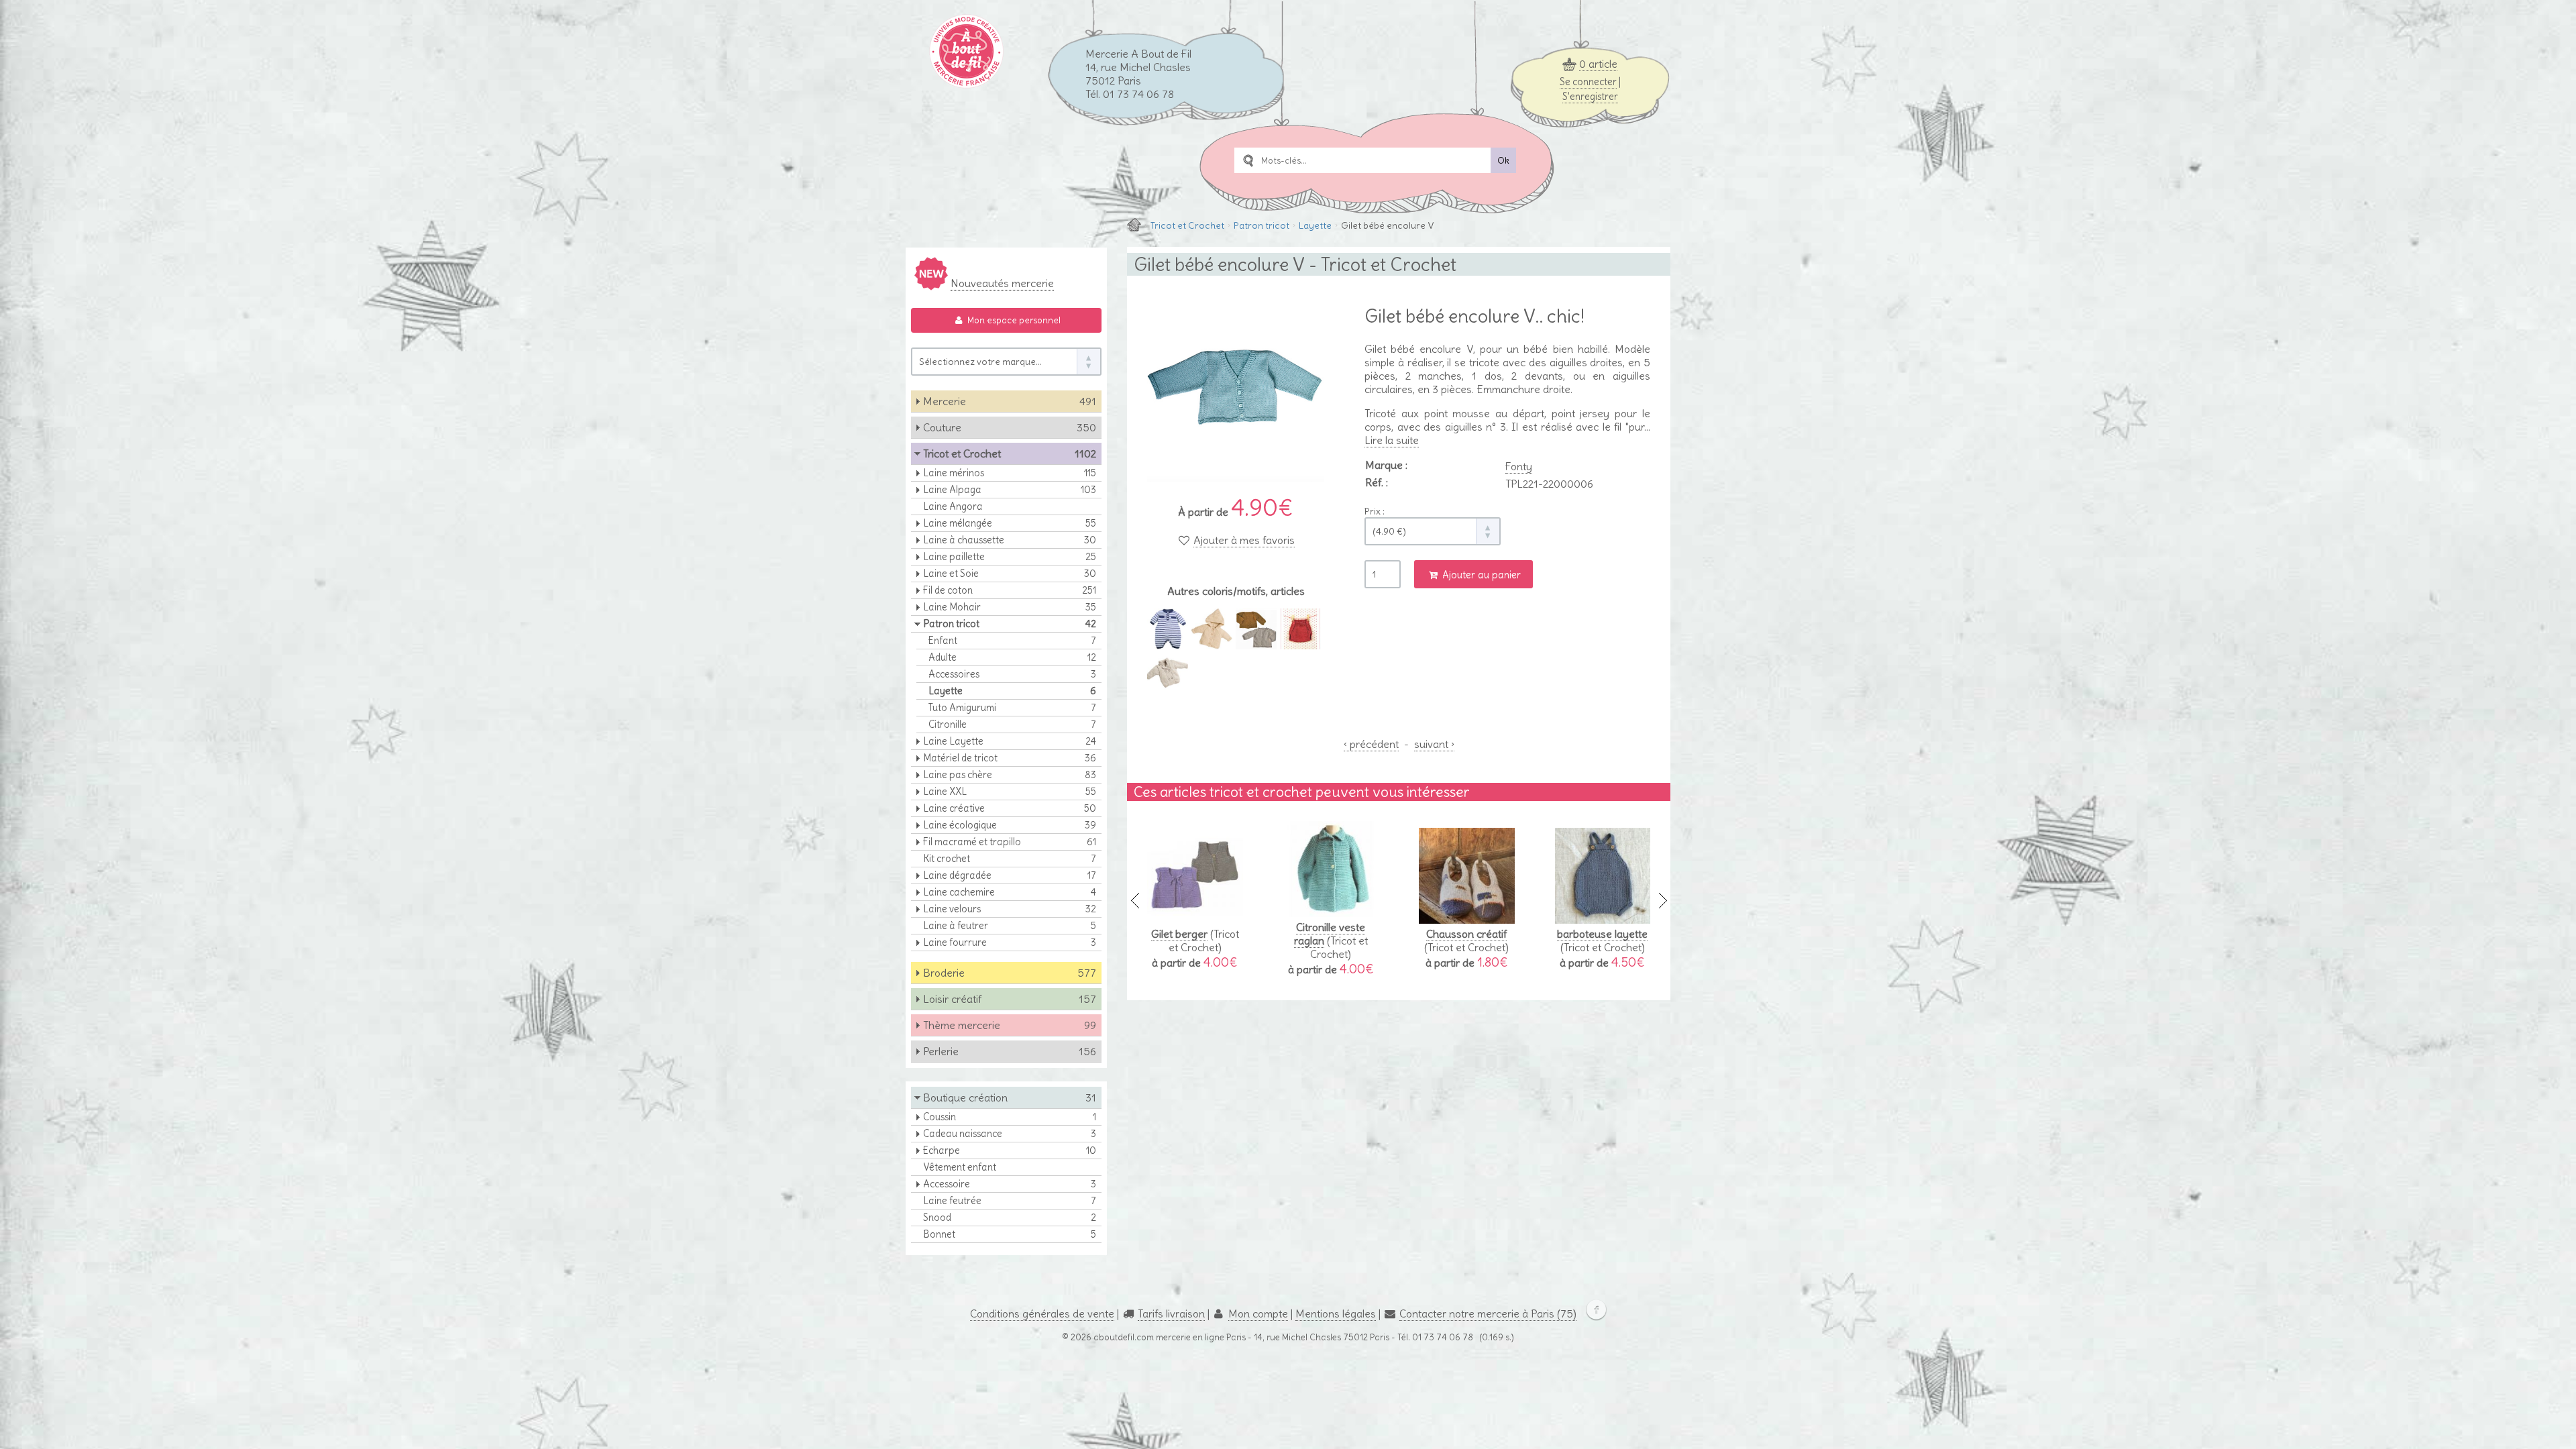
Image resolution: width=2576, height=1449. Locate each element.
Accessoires (1012, 674)
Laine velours (1010, 909)
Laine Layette (1010, 741)
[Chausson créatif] (1467, 917)
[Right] (1662, 901)
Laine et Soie (1010, 574)
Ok (1503, 161)
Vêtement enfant (960, 1167)
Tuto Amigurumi (1012, 708)
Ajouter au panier (1480, 575)
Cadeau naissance (1010, 1134)
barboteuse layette (1602, 934)
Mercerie (1010, 401)
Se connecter (1588, 82)
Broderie (1010, 973)
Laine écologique (1010, 825)
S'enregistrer (1590, 97)
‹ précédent (1371, 744)
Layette (1315, 225)
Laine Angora (953, 506)
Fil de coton (1010, 590)
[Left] (1135, 901)
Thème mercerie (1010, 1025)
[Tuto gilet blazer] (1168, 687)
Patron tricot (1262, 225)
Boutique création (1010, 1097)
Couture (1010, 427)
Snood (1010, 1218)
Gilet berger (1179, 934)
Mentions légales (1336, 1313)
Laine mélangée (1010, 523)
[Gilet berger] (1195, 917)
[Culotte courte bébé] (1300, 643)
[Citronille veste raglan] (1331, 910)
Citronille (1012, 724)
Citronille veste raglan (1330, 934)
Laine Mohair (1010, 607)
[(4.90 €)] (1433, 531)
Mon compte (1258, 1313)
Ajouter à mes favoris (1244, 540)
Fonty (1519, 466)
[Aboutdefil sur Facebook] (1593, 1313)
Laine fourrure (1010, 943)
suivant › (1434, 744)
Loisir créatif (1010, 999)
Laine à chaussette (1010, 540)
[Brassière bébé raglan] (1256, 643)
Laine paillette (1010, 557)
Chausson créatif (1466, 934)
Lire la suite (1392, 440)
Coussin (1010, 1117)
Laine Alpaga (1010, 490)
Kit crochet (1010, 859)
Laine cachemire (1010, 892)
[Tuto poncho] (1212, 643)
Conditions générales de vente (1042, 1313)
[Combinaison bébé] (1168, 643)
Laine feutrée (1010, 1201)
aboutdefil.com (1124, 1337)
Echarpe (1010, 1150)
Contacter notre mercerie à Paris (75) (1488, 1313)
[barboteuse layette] (1603, 917)
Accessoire (1010, 1184)
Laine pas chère (1010, 775)
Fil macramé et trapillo (1010, 842)
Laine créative (1010, 808)
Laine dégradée (1010, 875)
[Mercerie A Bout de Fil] (1134, 225)
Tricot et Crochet (1187, 225)
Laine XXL (1010, 792)
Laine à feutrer (1010, 926)
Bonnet (1010, 1234)
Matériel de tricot (1010, 758)
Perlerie (1010, 1051)
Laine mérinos (1010, 473)
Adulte (1012, 657)
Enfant (1012, 641)
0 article (1598, 64)
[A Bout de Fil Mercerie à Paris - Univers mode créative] (966, 83)
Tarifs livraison (1171, 1313)
